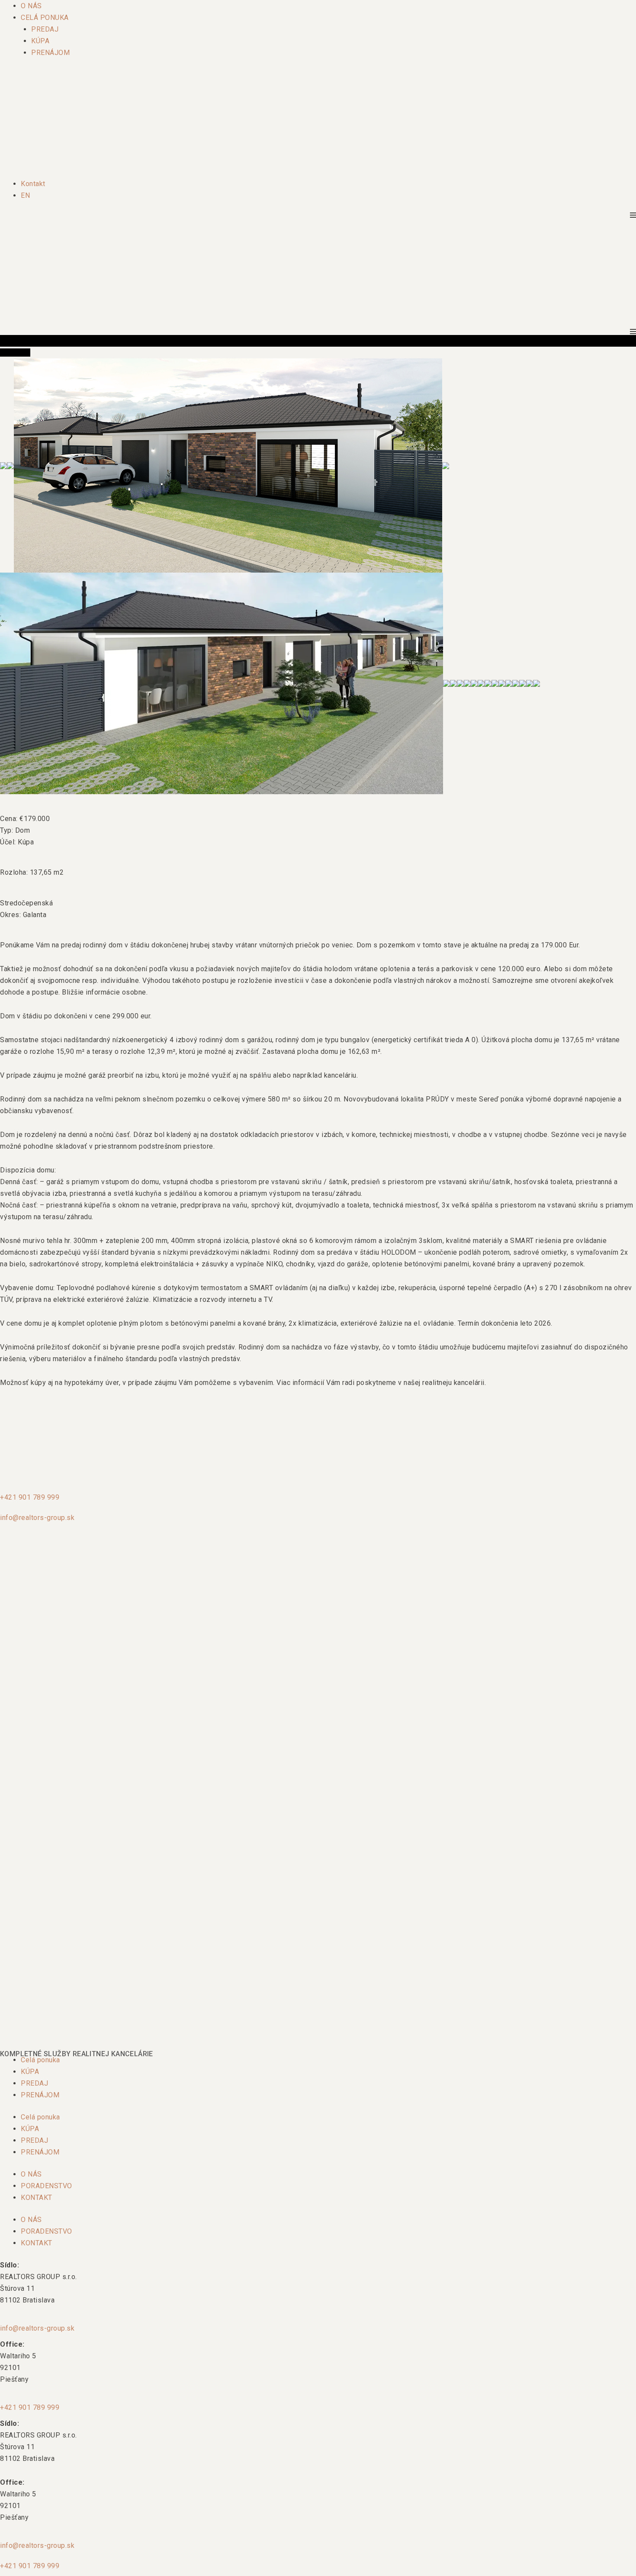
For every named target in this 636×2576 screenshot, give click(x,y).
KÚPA (40, 41)
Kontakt (33, 184)
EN (25, 195)
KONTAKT (37, 2198)
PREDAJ (45, 29)
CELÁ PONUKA (45, 18)
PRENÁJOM (50, 53)
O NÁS (31, 6)
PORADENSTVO (47, 2186)
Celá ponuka (40, 2060)
